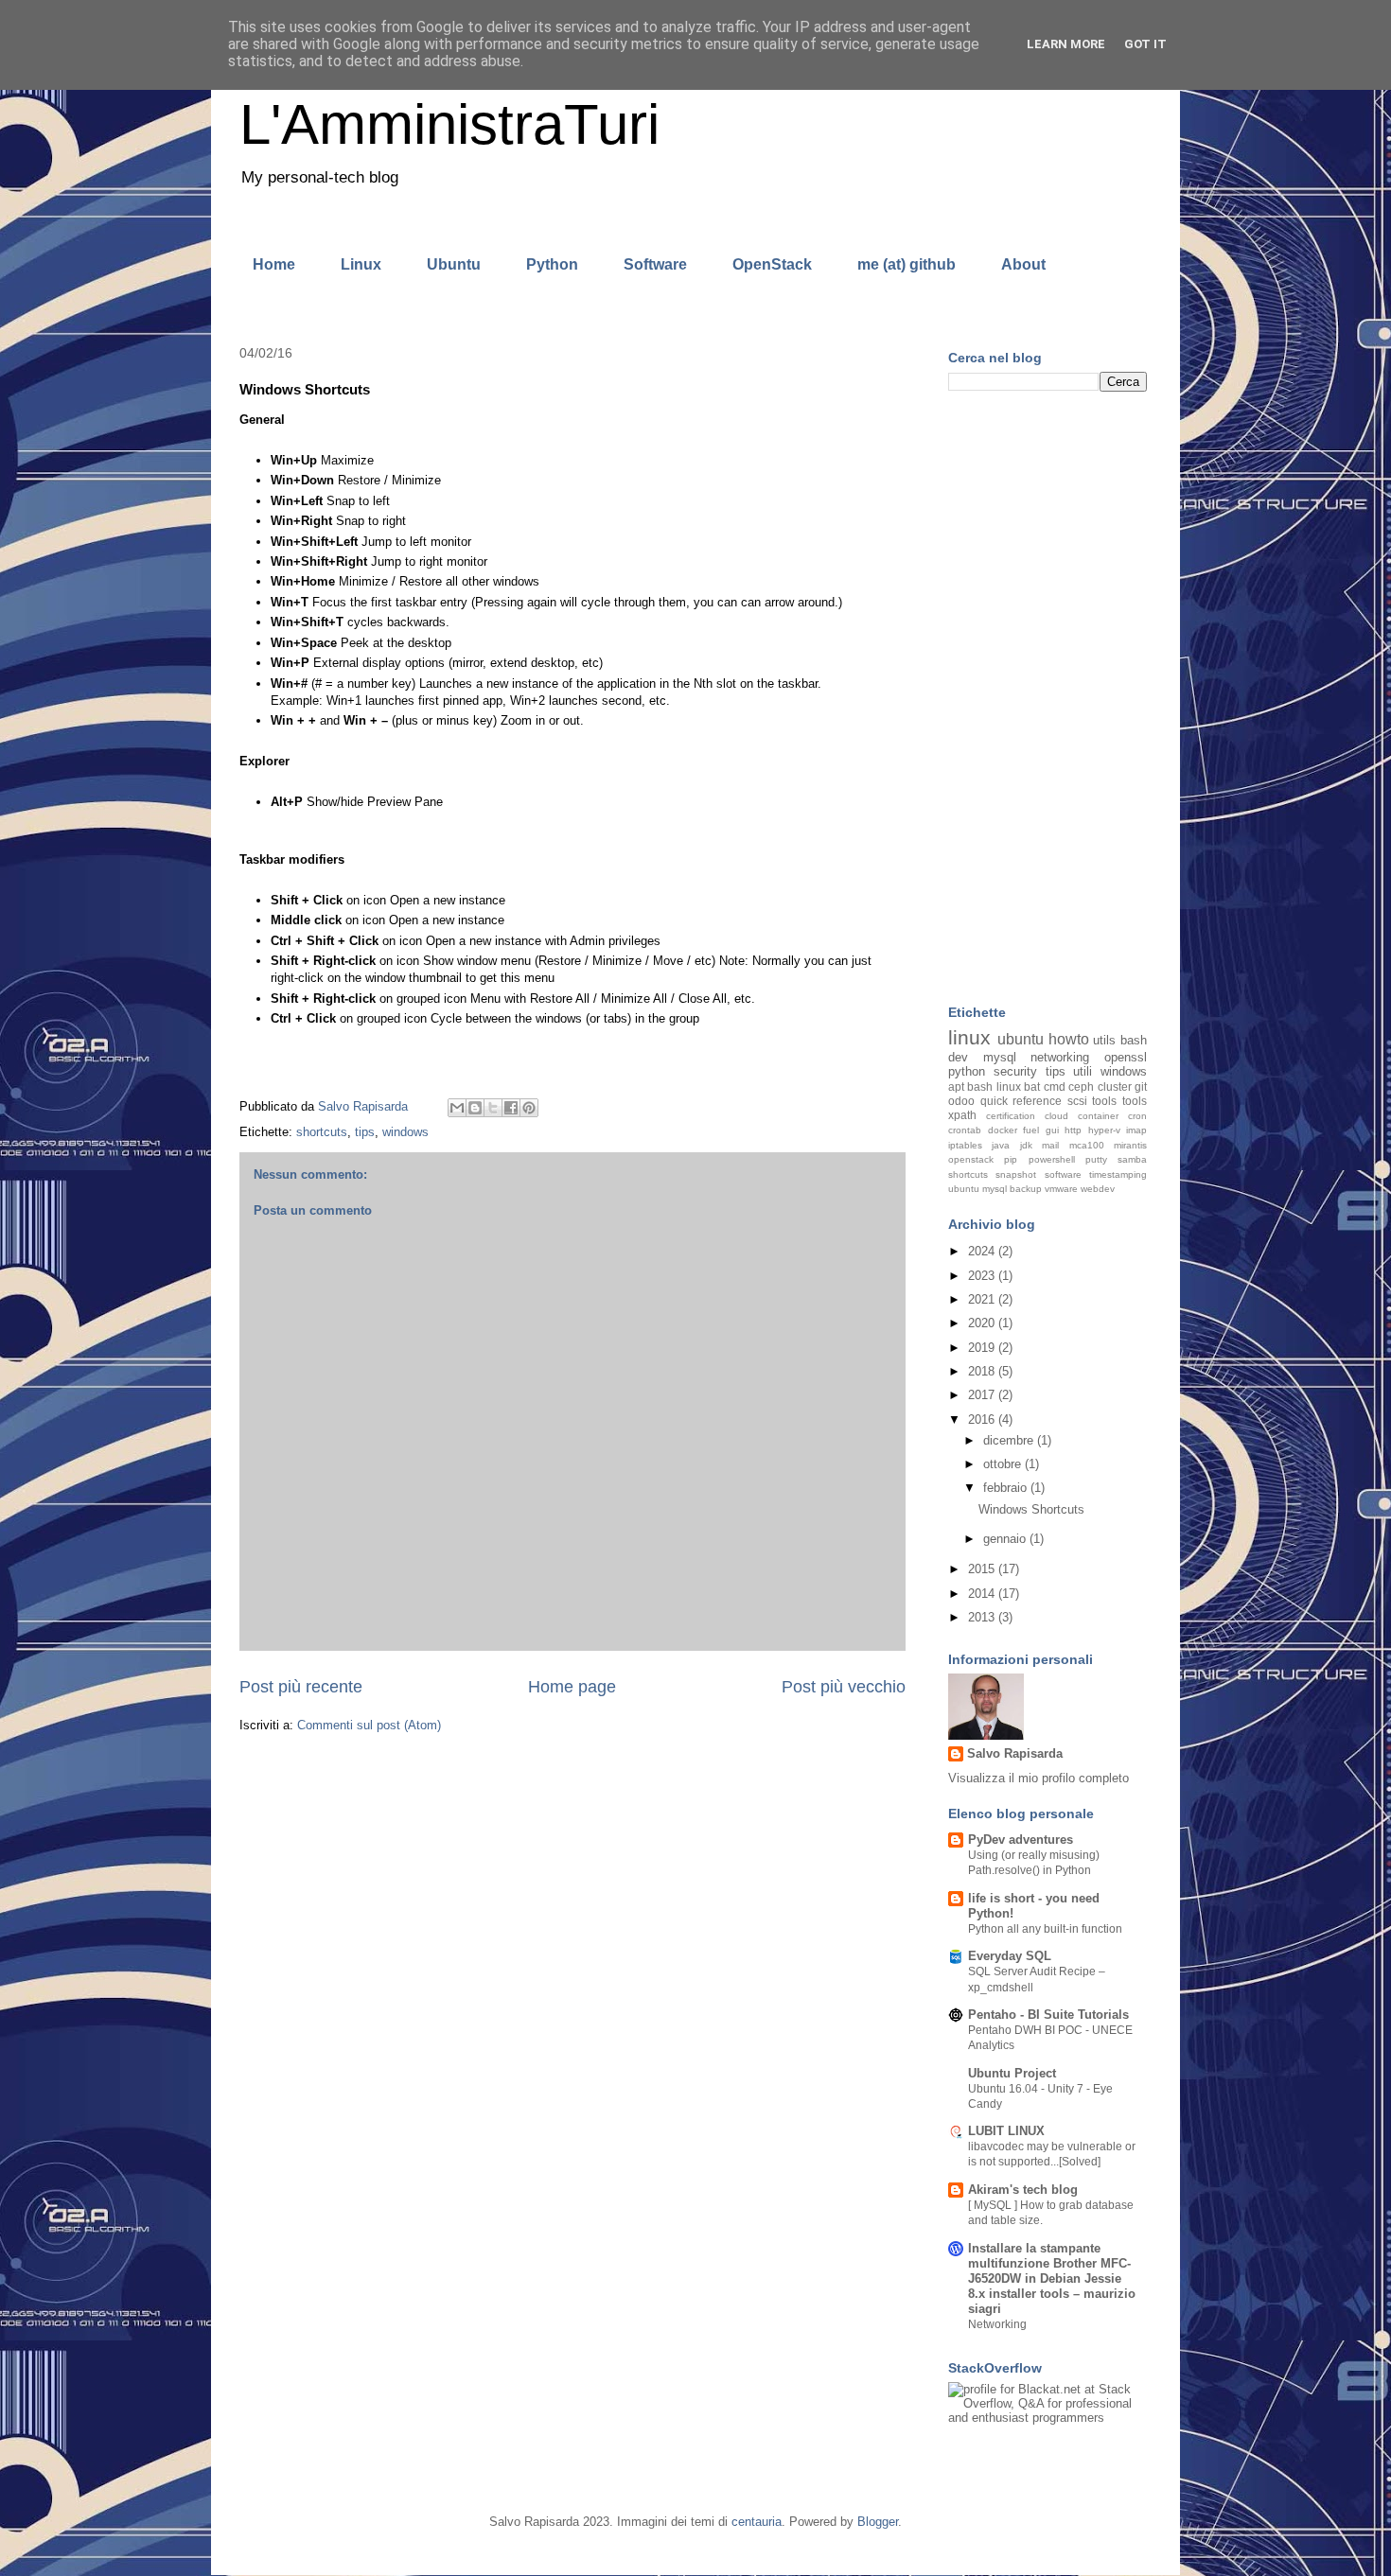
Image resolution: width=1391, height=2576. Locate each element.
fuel (1031, 1130)
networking (1060, 1057)
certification (1011, 1116)
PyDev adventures (1021, 1840)
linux (969, 1037)
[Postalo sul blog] (475, 1108)
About (1023, 264)
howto (1069, 1039)
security (1015, 1071)
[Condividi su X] (493, 1108)
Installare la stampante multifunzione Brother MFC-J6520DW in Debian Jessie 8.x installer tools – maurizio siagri (1052, 2278)
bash (1134, 1040)
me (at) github (907, 264)
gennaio (1006, 1539)
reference (1037, 1101)
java (1001, 1145)
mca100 (1087, 1145)
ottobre (1004, 1464)
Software (655, 264)
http (1073, 1130)
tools (1135, 1101)
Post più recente (301, 1687)
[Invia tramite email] (457, 1108)
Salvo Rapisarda (1015, 1753)
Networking (997, 2324)
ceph (1081, 1086)
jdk (1026, 1145)
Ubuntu (454, 264)
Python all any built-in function (1045, 1929)
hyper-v (1104, 1130)
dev (958, 1057)
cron (1137, 1116)
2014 (983, 1594)
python (967, 1071)
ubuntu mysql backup (995, 1189)
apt (956, 1086)
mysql (1000, 1057)
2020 (983, 1323)
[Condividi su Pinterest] (529, 1108)
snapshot (1016, 1174)
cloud (1056, 1116)
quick (994, 1101)
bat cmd (1044, 1086)
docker (1003, 1130)
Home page (572, 1687)
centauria (757, 2522)
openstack (971, 1159)
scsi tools (1092, 1101)
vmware (1061, 1189)
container (1098, 1116)
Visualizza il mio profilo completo (1039, 1778)
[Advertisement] (1048, 700)
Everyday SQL (1010, 1956)
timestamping (1118, 1174)
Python (552, 264)
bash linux (994, 1086)
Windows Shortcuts (1031, 1509)
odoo (961, 1101)
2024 (983, 1251)
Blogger (878, 2522)
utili (1083, 1071)
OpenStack (772, 264)
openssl (1126, 1057)
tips (365, 1132)
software (1063, 1174)
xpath (962, 1115)
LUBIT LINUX (1006, 2131)
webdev (1098, 1189)
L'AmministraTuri (449, 124)
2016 (983, 1419)
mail (1050, 1145)
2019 (983, 1348)
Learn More (1066, 44)
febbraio (1007, 1488)
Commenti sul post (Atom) (369, 1725)
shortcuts (322, 1132)
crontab (965, 1130)
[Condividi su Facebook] (511, 1108)
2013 (983, 1617)
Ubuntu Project (1012, 2073)
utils (1104, 1040)
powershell (1052, 1159)
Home (274, 264)
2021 (983, 1299)
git (1141, 1086)
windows (405, 1132)
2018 (983, 1371)
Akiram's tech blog (1023, 2190)
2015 (983, 1569)
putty (1096, 1159)
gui (1052, 1130)
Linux (361, 264)
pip (1011, 1159)
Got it (1145, 44)
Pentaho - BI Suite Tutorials (1048, 2015)
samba (1132, 1159)
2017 (983, 1395)
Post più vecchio (844, 1687)
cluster (1115, 1086)
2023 (983, 1276)
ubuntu (1021, 1039)
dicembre (1010, 1440)
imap (1136, 1130)
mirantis (1130, 1145)
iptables (965, 1145)
